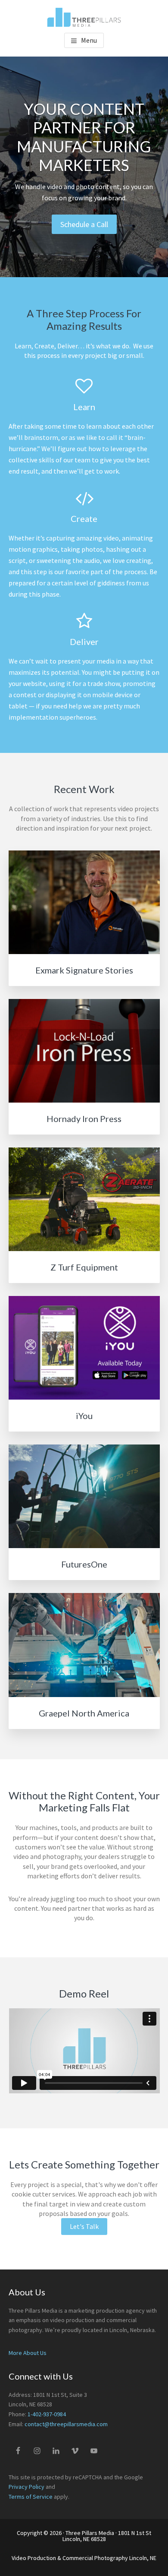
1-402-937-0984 (47, 2414)
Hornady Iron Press (84, 1119)
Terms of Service (31, 2497)
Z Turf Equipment (84, 1267)
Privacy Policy (26, 2487)
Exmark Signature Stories (84, 970)
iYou (84, 1416)
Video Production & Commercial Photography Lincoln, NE (84, 2558)
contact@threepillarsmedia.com (66, 2424)
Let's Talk (84, 2226)
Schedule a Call (84, 224)
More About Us (28, 2353)
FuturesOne (84, 1564)
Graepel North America (84, 1713)
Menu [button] (89, 40)
